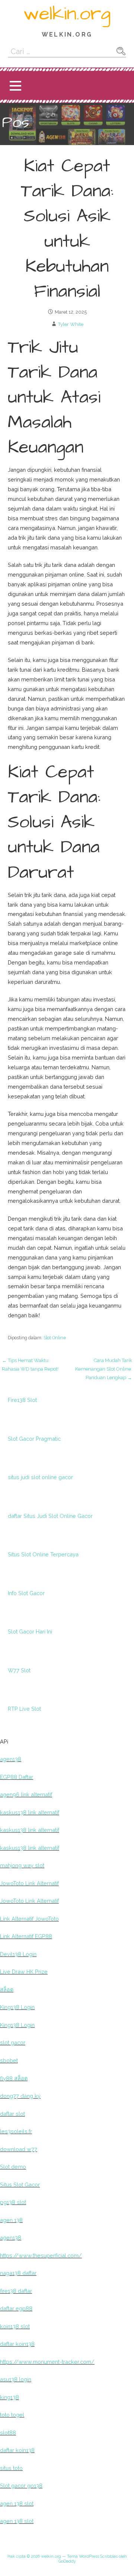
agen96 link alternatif (26, 1794)
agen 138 (11, 2220)
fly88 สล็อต (14, 2078)
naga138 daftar (18, 2273)
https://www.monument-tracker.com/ (47, 2362)
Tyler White (71, 324)
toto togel (12, 2415)
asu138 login (16, 2379)
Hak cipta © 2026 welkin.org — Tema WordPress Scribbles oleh (67, 2556)
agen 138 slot (17, 2503)
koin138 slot (15, 2326)
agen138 (11, 1759)
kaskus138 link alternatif (30, 1812)
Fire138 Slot (22, 1400)
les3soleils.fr (16, 2131)
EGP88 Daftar (17, 1777)
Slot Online (55, 1338)
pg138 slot (13, 2202)
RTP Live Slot (24, 1709)
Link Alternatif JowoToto (29, 1919)
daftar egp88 (16, 2308)
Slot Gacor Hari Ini (30, 1631)
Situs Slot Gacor (20, 2185)
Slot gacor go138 (21, 2486)
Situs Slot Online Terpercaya (43, 1554)
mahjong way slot (22, 1865)
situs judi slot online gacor (40, 1477)
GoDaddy (67, 2561)
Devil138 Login (18, 1954)
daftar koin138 (17, 2344)
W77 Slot (19, 1670)
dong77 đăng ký (20, 2096)
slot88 (8, 2433)
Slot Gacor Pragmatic (34, 1439)
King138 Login (17, 2007)
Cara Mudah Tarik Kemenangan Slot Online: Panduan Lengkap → (104, 1369)
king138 (9, 2397)
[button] (15, 86)
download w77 (19, 2149)
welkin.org (67, 14)
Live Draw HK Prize (24, 1972)
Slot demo (13, 2167)
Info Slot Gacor (26, 1593)
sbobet (9, 2060)
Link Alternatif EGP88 (26, 1936)
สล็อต (7, 1990)
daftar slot (12, 2114)
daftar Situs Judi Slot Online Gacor (50, 1516)
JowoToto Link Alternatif (29, 1883)
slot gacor (13, 2042)
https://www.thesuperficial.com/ (41, 2255)
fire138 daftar (16, 2291)
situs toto (11, 2468)
